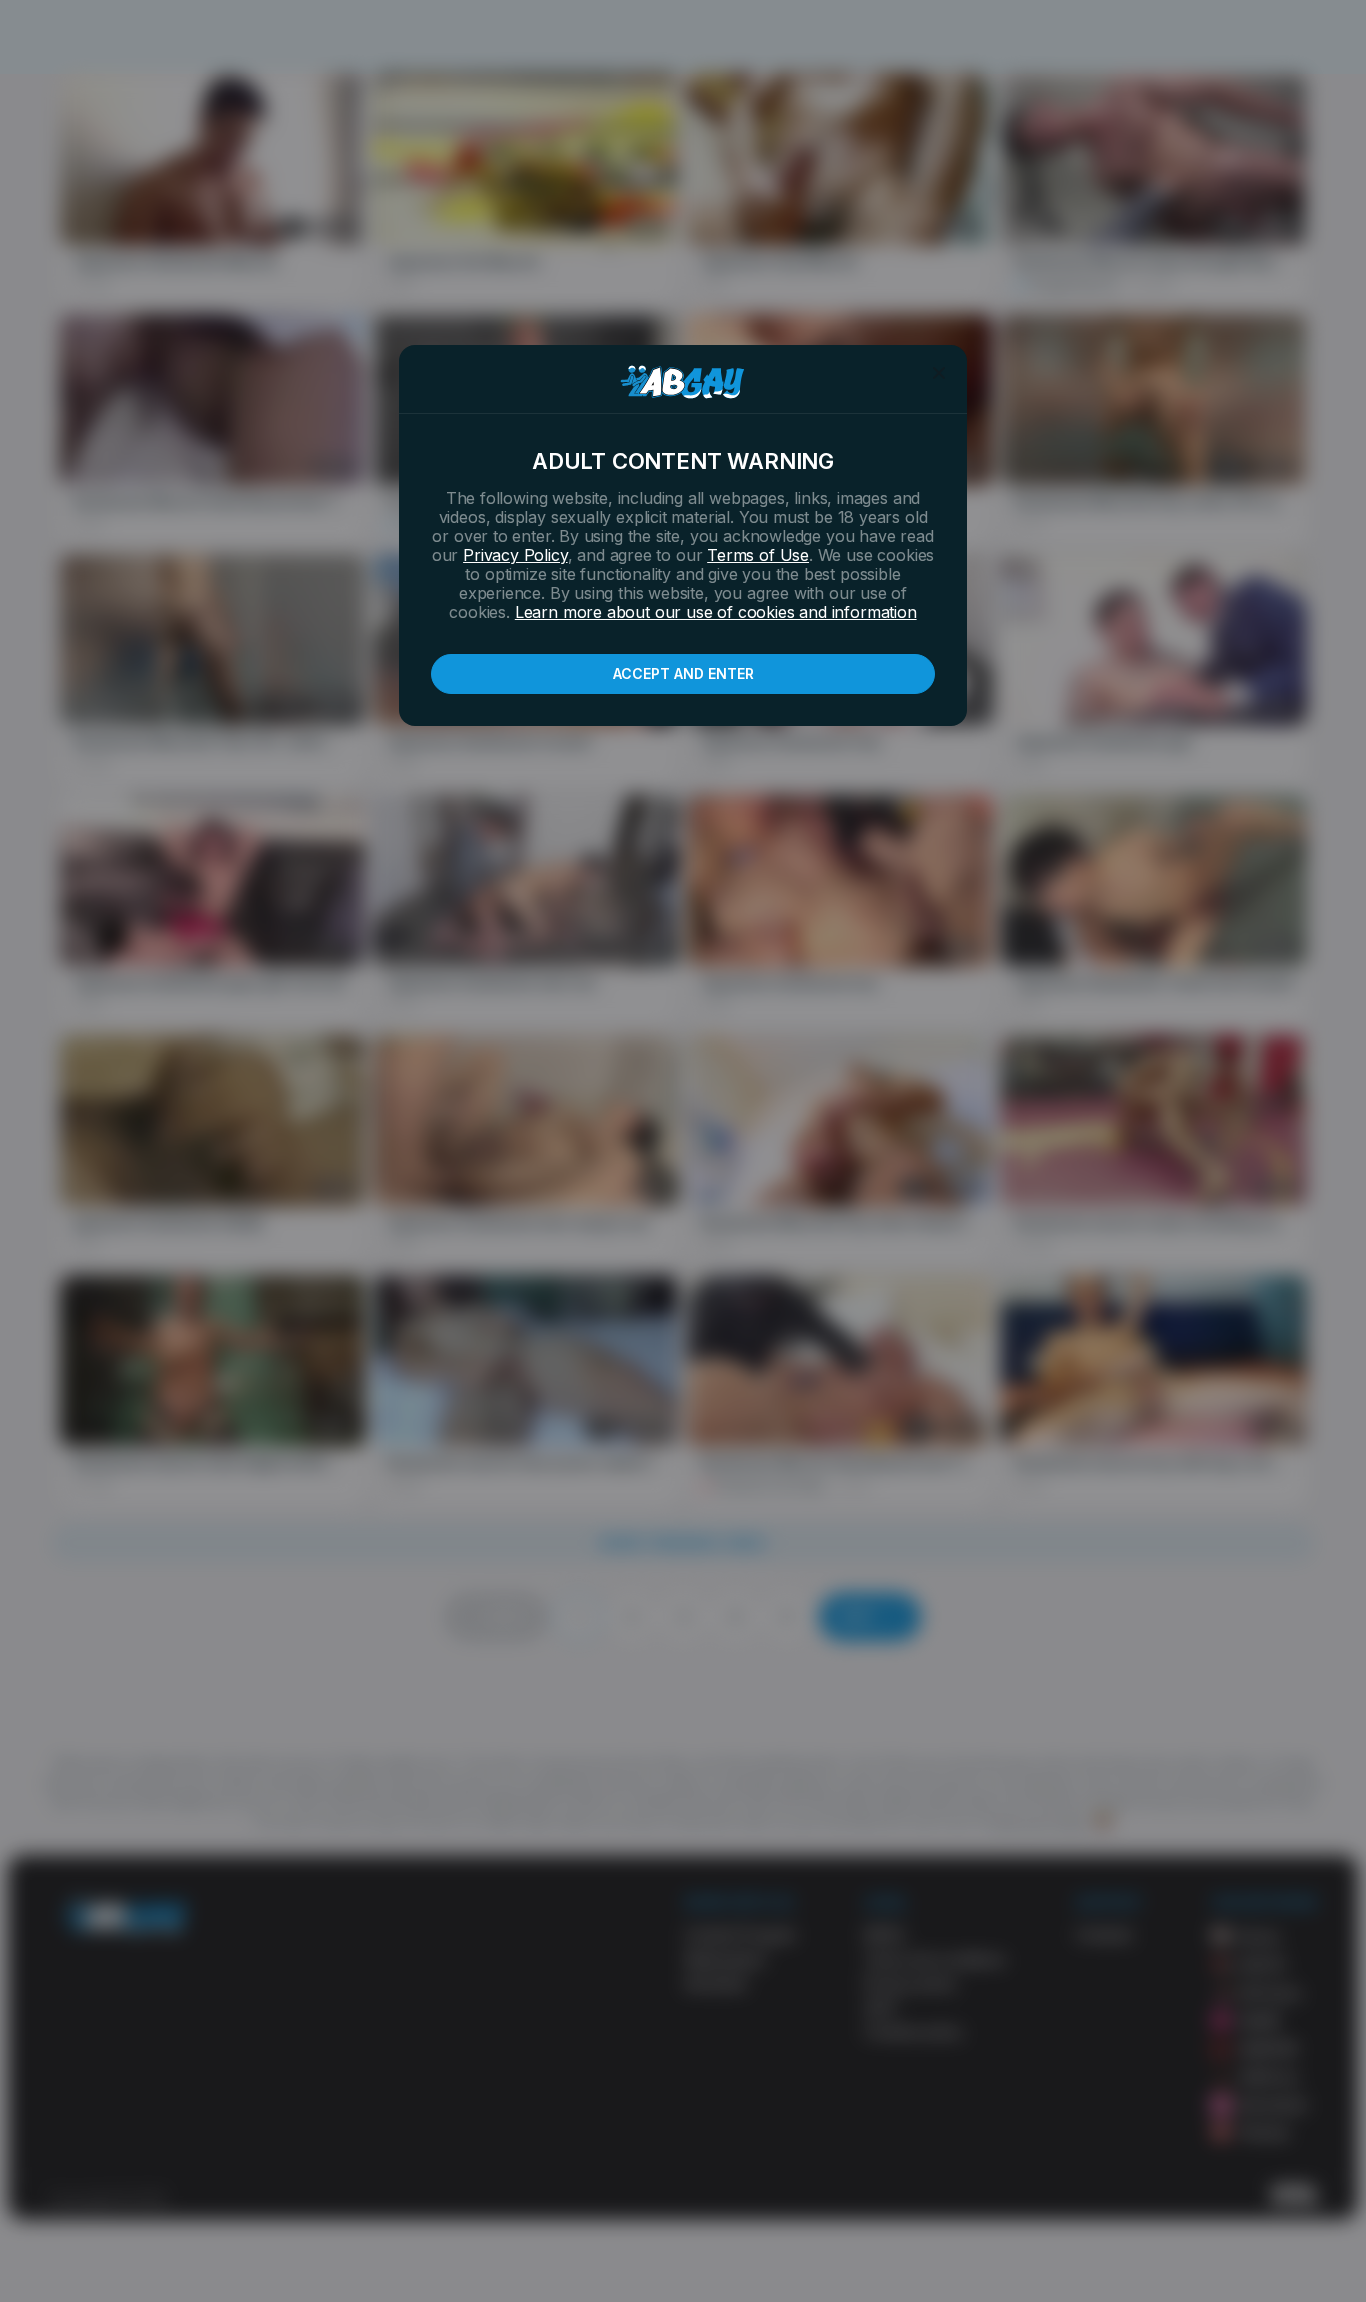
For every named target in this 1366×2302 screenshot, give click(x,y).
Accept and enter (683, 673)
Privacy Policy (515, 555)
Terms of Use (758, 555)
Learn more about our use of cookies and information (716, 612)
